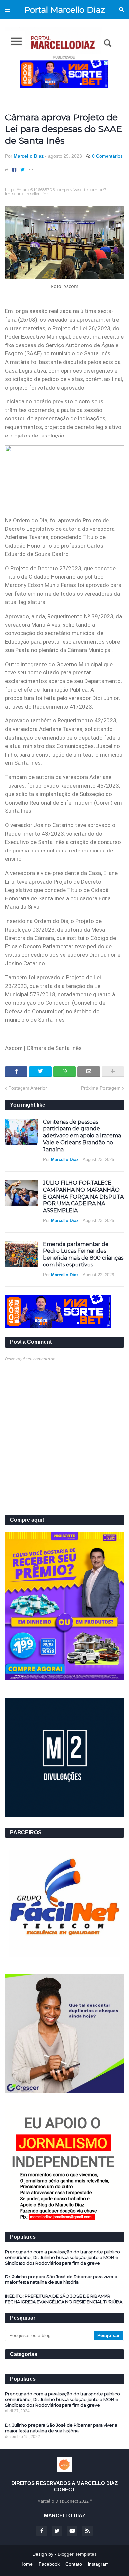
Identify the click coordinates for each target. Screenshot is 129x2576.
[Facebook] (14, 170)
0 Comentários (107, 156)
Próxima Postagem (101, 1088)
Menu (7, 10)
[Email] (31, 170)
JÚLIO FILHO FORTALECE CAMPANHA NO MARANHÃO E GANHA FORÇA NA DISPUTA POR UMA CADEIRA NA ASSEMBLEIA (83, 1197)
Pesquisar (122, 10)
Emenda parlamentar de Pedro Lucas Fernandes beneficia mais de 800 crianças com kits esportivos (83, 1254)
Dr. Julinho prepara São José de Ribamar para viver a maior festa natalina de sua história (61, 2279)
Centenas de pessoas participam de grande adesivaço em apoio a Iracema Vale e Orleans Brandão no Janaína (82, 1135)
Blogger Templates (77, 2554)
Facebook (49, 2564)
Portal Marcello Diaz (64, 10)
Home (26, 2564)
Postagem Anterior (28, 1088)
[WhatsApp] (64, 1072)
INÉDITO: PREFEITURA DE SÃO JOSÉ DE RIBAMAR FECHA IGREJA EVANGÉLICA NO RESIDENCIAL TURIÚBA (64, 2299)
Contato (74, 2564)
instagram (98, 2564)
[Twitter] (22, 170)
